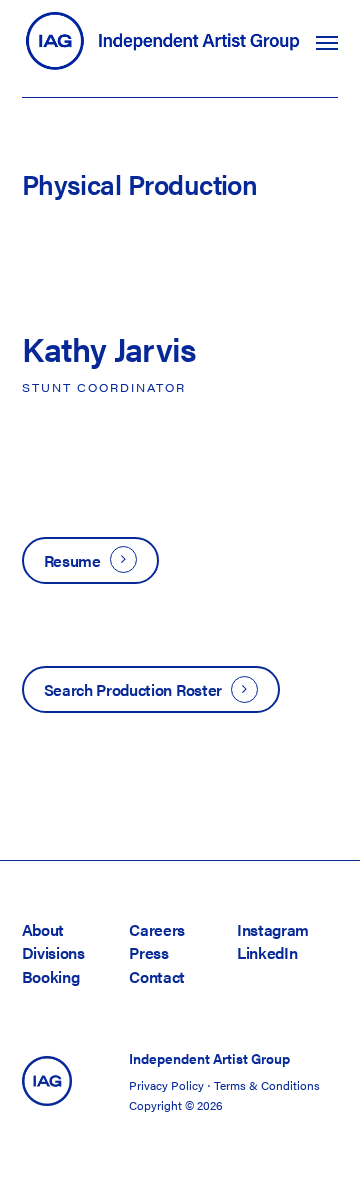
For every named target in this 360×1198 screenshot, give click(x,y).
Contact (157, 976)
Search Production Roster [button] (133, 689)
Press (148, 952)
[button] (327, 42)
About (43, 929)
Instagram (273, 929)
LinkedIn (267, 952)
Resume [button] (72, 560)
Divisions (53, 952)
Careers (157, 929)
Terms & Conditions (267, 1085)
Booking (51, 976)
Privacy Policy (166, 1085)
